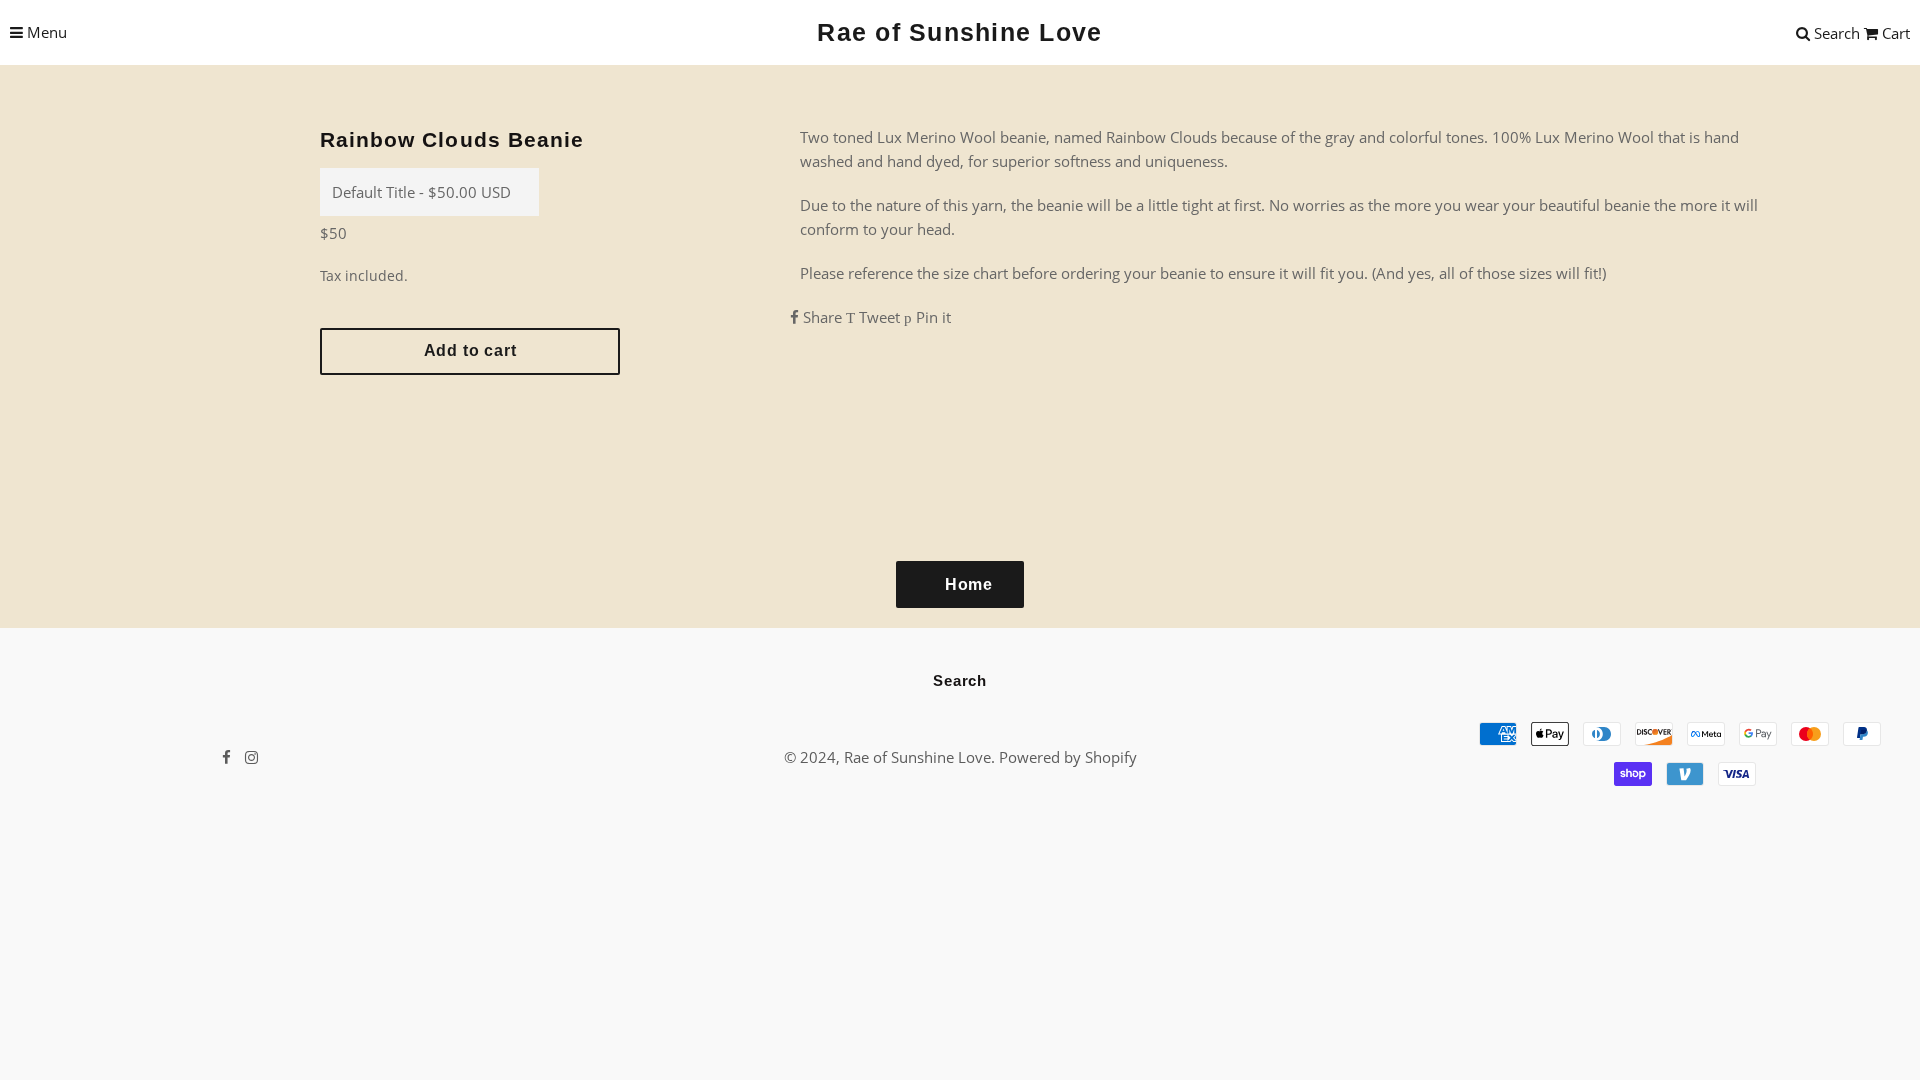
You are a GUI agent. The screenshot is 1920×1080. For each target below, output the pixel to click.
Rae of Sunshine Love (959, 32)
